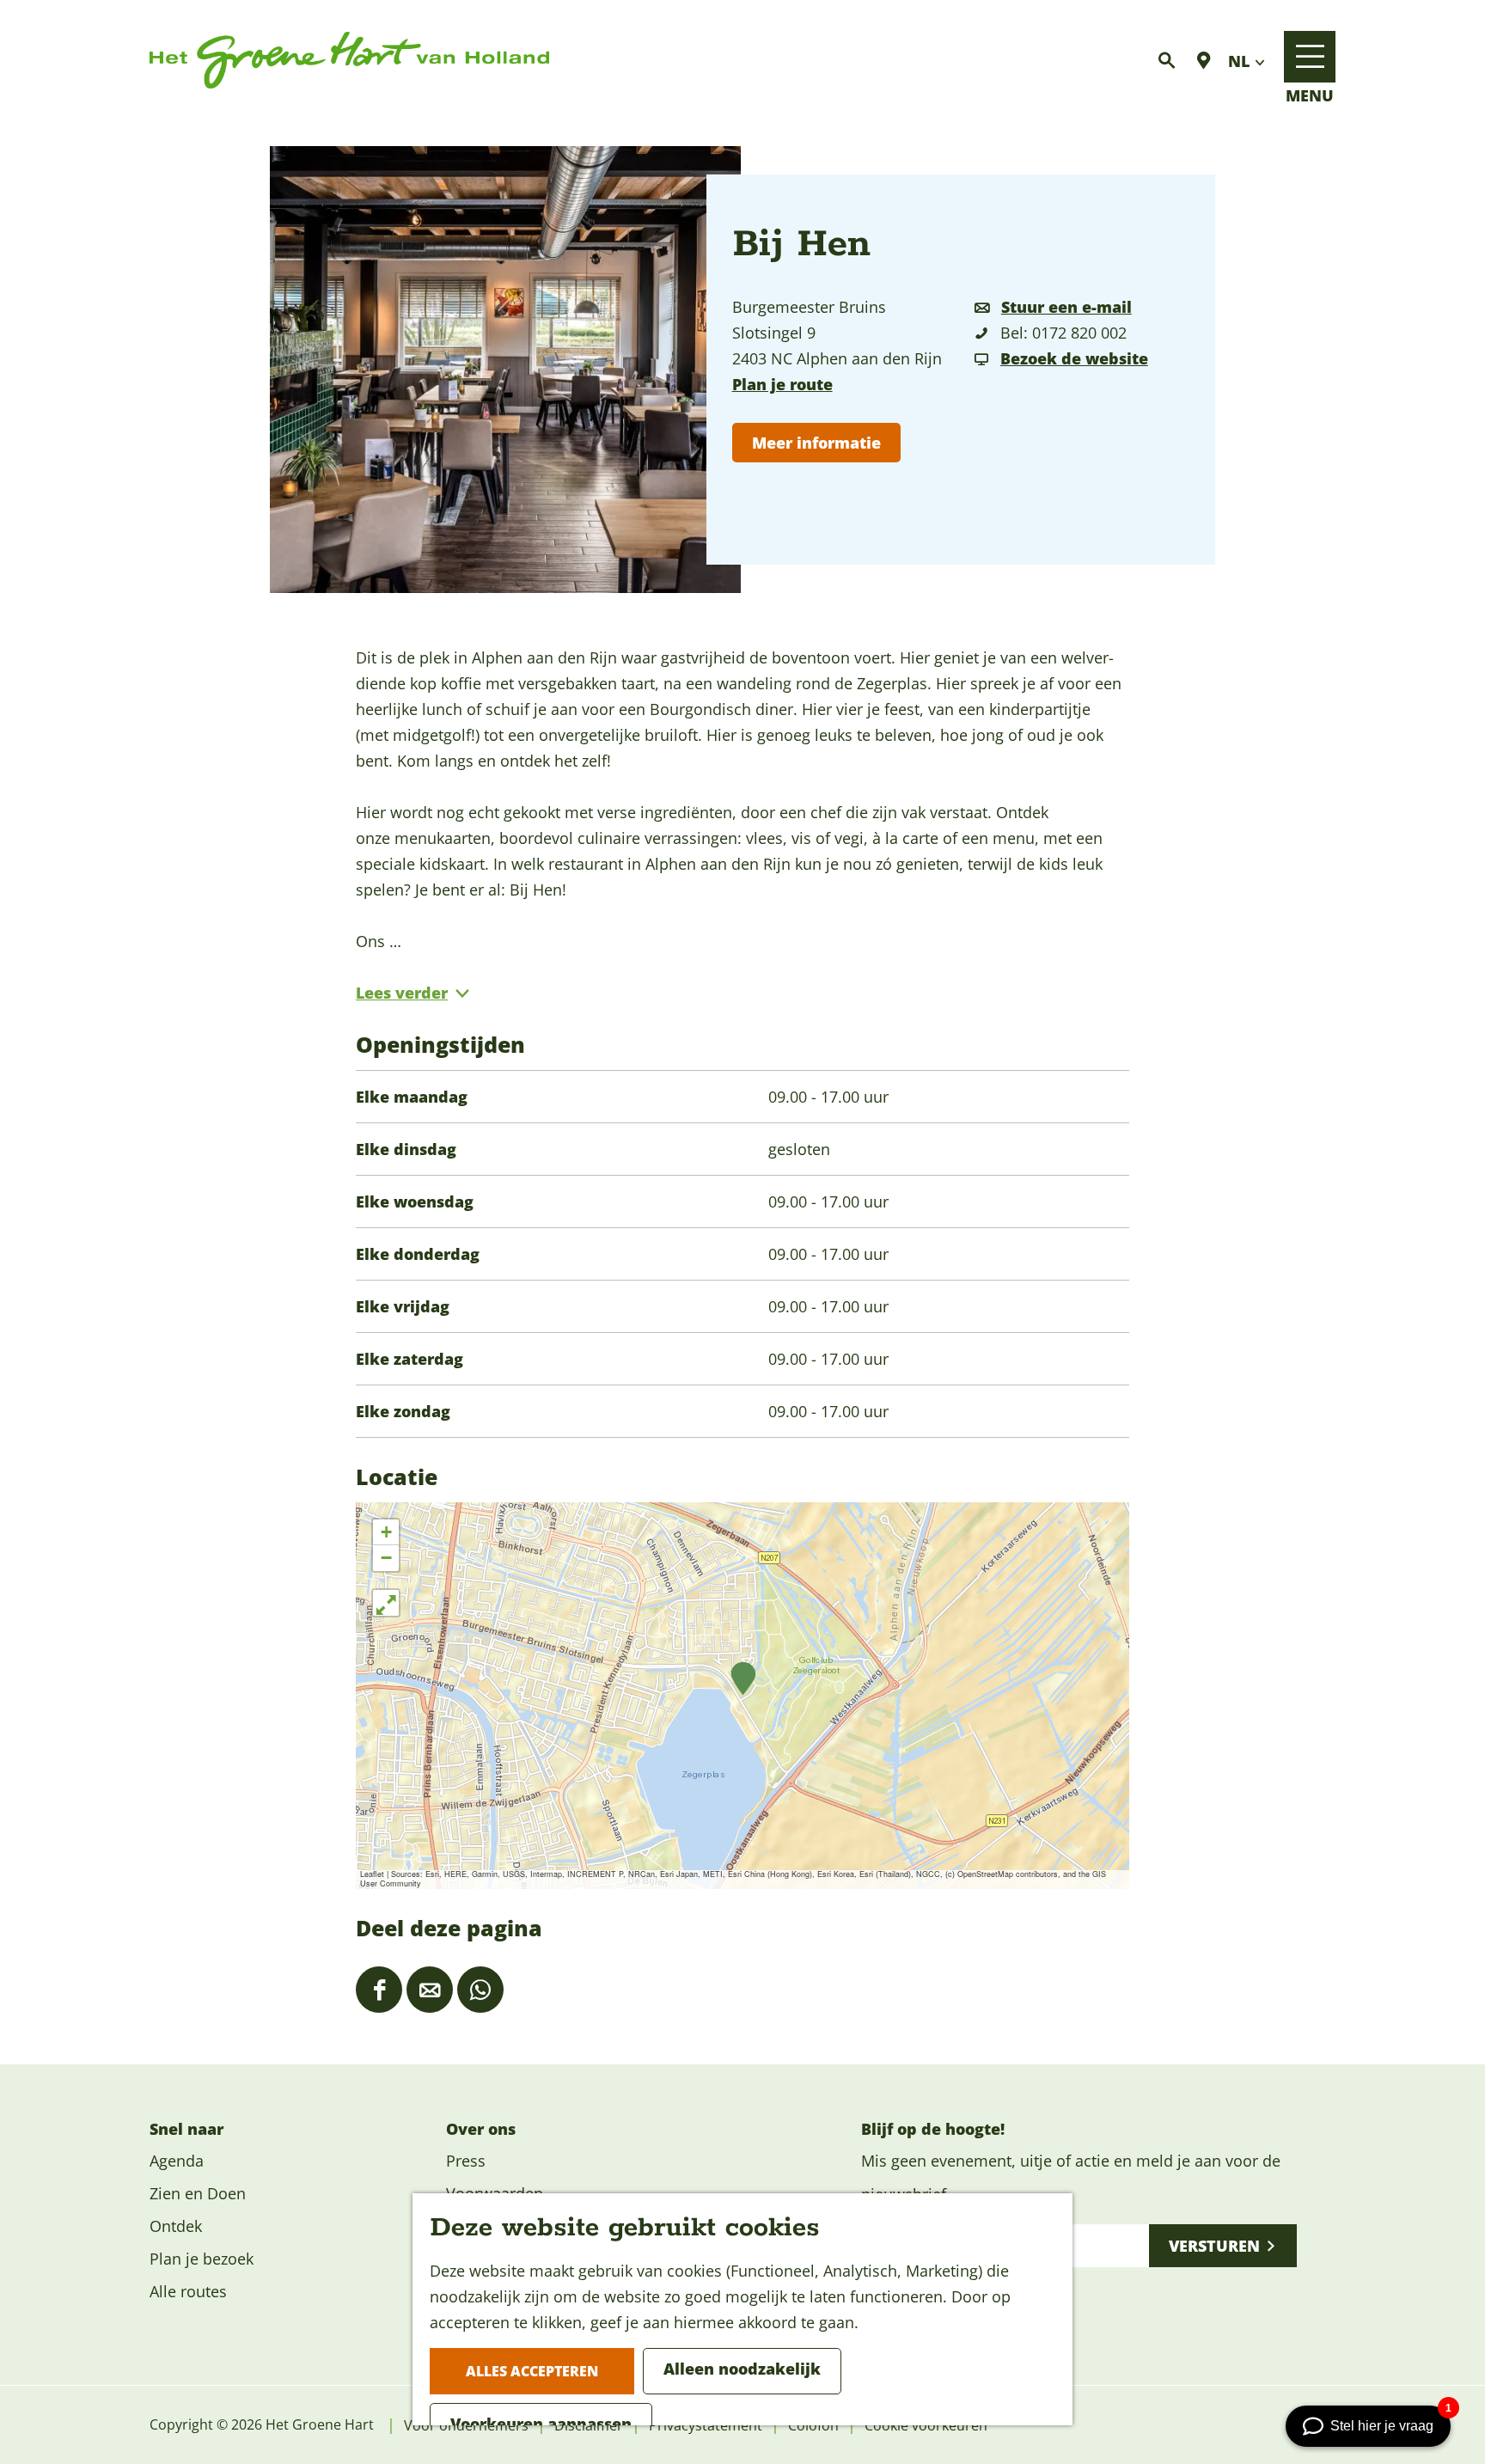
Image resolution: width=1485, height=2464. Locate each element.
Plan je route (782, 384)
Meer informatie (816, 443)
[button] (743, 1679)
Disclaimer (589, 2425)
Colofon (813, 2425)
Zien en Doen (198, 2193)
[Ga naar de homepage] (349, 61)
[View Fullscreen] (386, 1603)
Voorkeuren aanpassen (541, 2424)
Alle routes (188, 2291)
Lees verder (402, 993)
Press (466, 2161)
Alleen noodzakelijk (742, 2369)
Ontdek (176, 2226)
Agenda (177, 2161)
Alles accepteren (532, 2371)
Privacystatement (706, 2425)
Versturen (1214, 2246)
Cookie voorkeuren (926, 2425)
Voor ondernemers (466, 2425)
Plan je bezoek (202, 2259)
